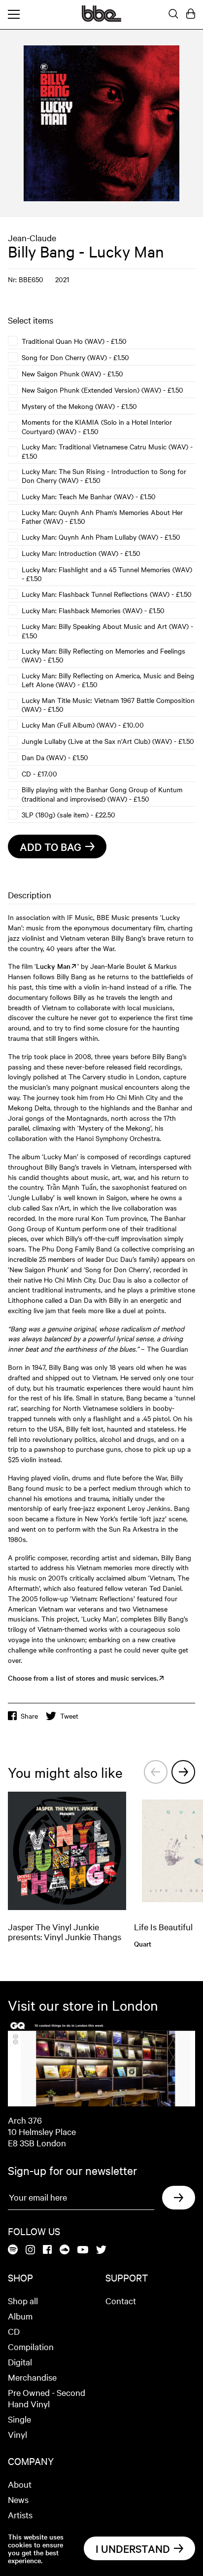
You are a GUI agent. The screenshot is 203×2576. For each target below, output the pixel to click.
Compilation (31, 2346)
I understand (133, 2548)
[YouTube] (83, 2250)
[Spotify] (13, 2250)
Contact (121, 2300)
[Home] (101, 19)
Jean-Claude (32, 238)
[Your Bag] (191, 14)
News (18, 2499)
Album (20, 2316)
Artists (20, 2515)
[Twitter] (101, 2250)
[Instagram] (30, 2250)
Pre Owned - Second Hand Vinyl (47, 2398)
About (20, 2484)
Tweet (69, 1716)
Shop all (23, 2300)
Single (19, 2419)
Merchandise (32, 2377)
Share (29, 1716)
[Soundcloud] (65, 2250)
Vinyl (17, 2434)
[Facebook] (47, 2250)
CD (14, 2331)
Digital (20, 2362)
